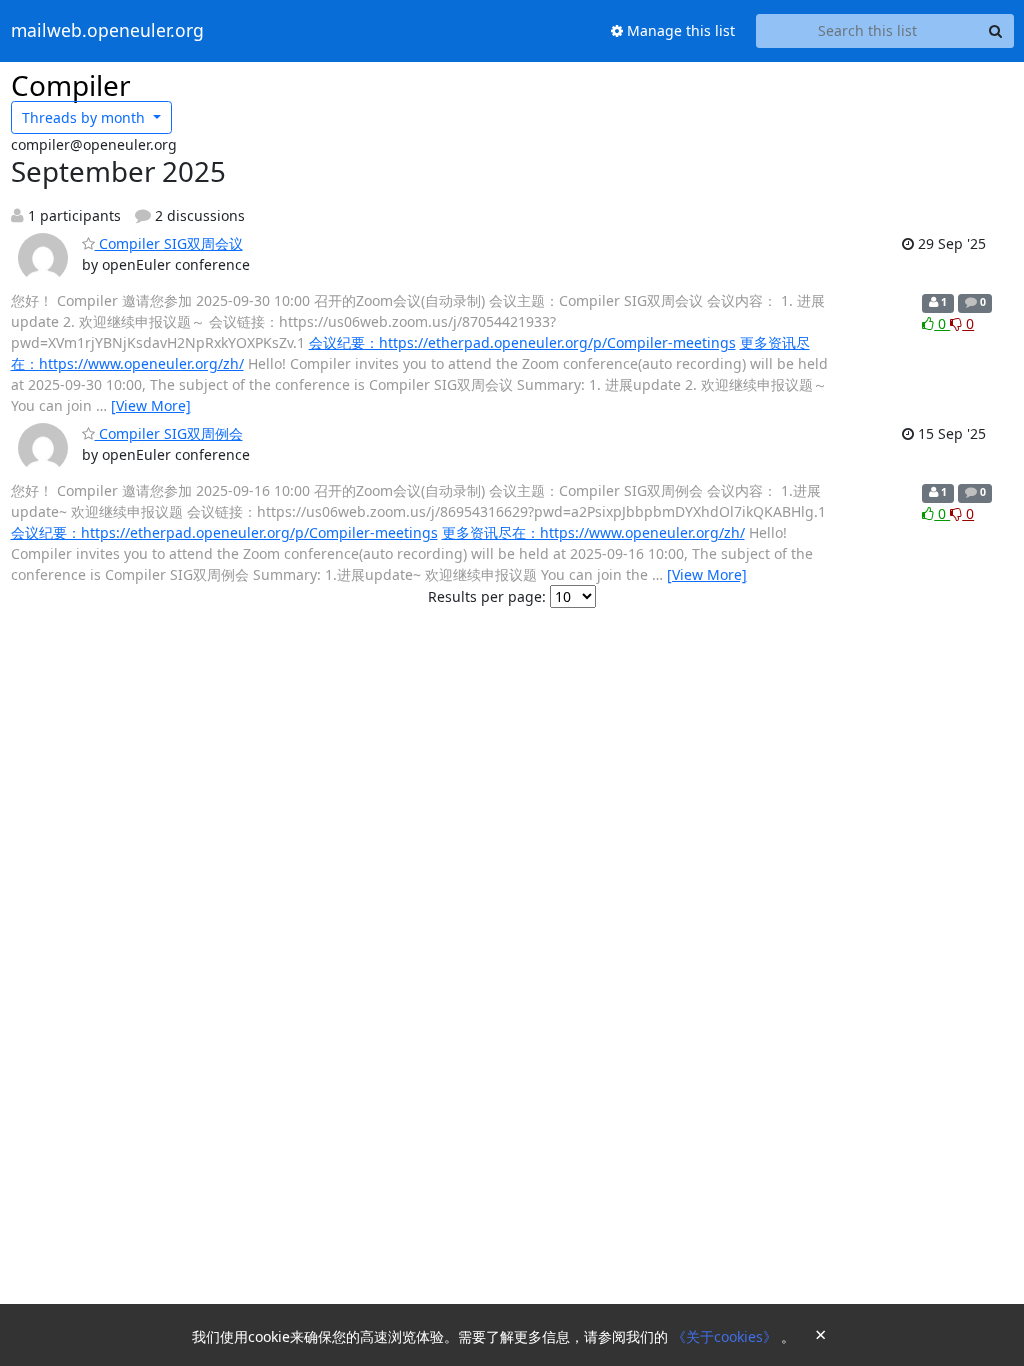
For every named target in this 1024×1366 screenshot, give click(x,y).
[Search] (996, 31)
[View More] (151, 405)
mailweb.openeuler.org (107, 31)
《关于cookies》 (726, 1336)
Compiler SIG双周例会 (169, 433)
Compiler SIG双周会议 (169, 243)
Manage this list (679, 30)
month (85, 117)
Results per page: (487, 596)
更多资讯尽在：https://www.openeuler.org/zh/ (593, 532)
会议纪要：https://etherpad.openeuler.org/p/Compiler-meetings (522, 342)
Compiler (71, 85)
